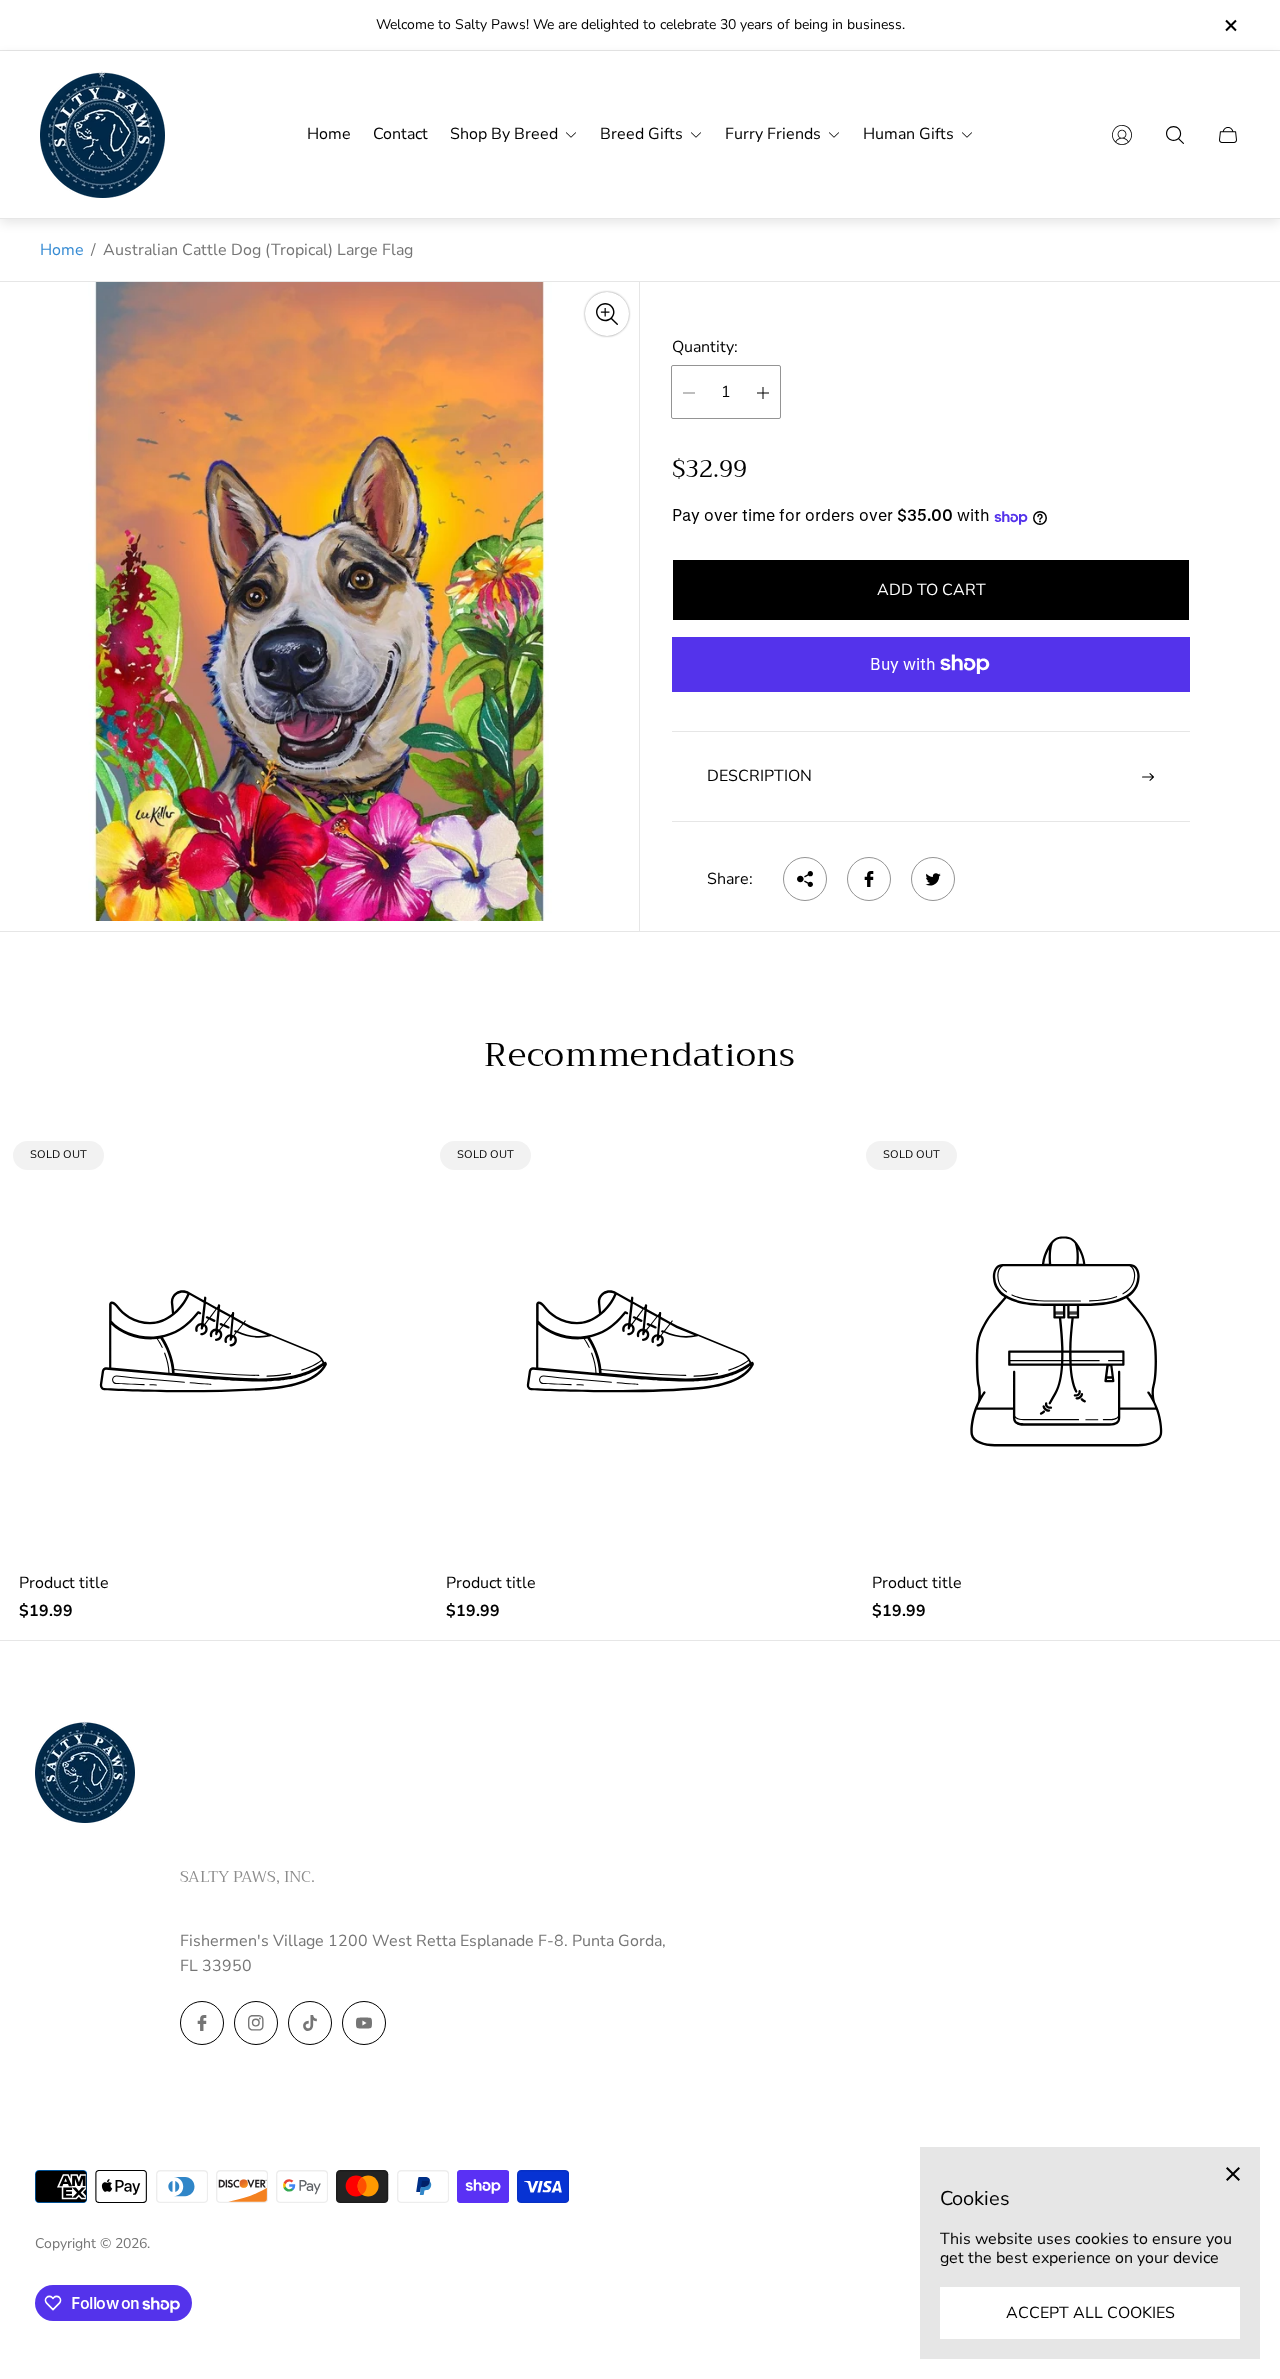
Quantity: (705, 347)
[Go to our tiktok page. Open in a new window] (310, 2023)
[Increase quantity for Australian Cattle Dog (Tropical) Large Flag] (763, 393)
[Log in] (1122, 135)
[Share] (805, 879)
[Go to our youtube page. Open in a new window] (364, 2023)
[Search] (1175, 135)
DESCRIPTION (759, 777)
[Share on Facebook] (869, 879)
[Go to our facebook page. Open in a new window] (202, 2023)
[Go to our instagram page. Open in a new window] (256, 2023)
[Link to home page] (85, 1774)
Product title (64, 1583)
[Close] (1233, 2174)
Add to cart (931, 591)
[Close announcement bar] (1230, 25)
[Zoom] (607, 314)
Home (62, 250)
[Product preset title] (213, 1341)
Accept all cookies (1090, 2313)
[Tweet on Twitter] (933, 879)
